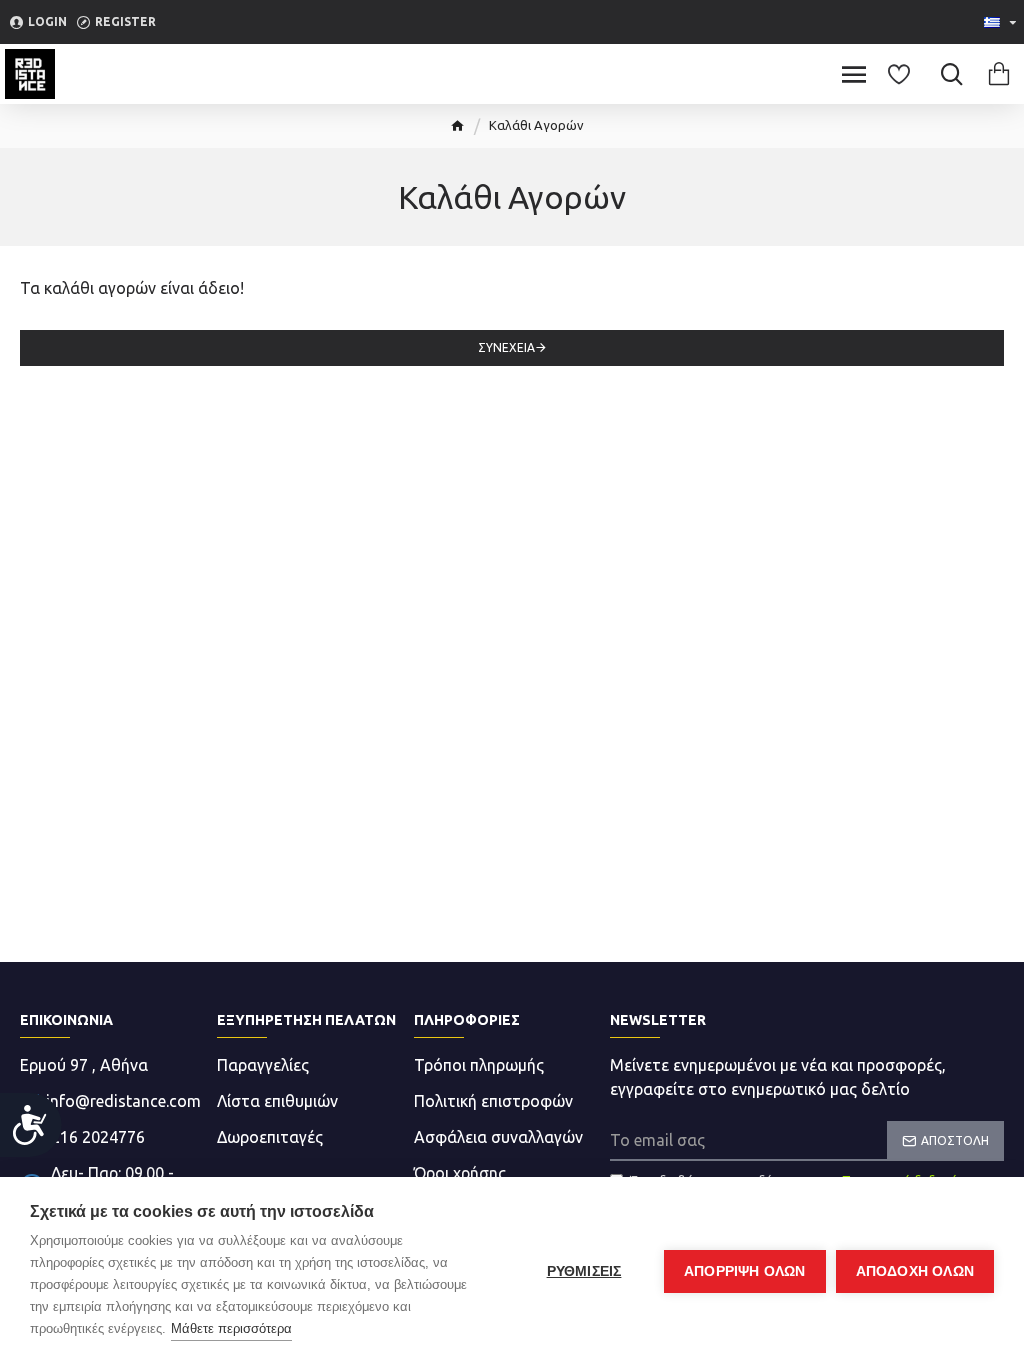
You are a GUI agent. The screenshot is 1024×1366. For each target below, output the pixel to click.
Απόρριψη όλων (745, 1271)
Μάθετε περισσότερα (231, 1328)
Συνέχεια (506, 347)
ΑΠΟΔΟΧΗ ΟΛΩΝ (915, 1271)
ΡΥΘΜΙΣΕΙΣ (584, 1271)
